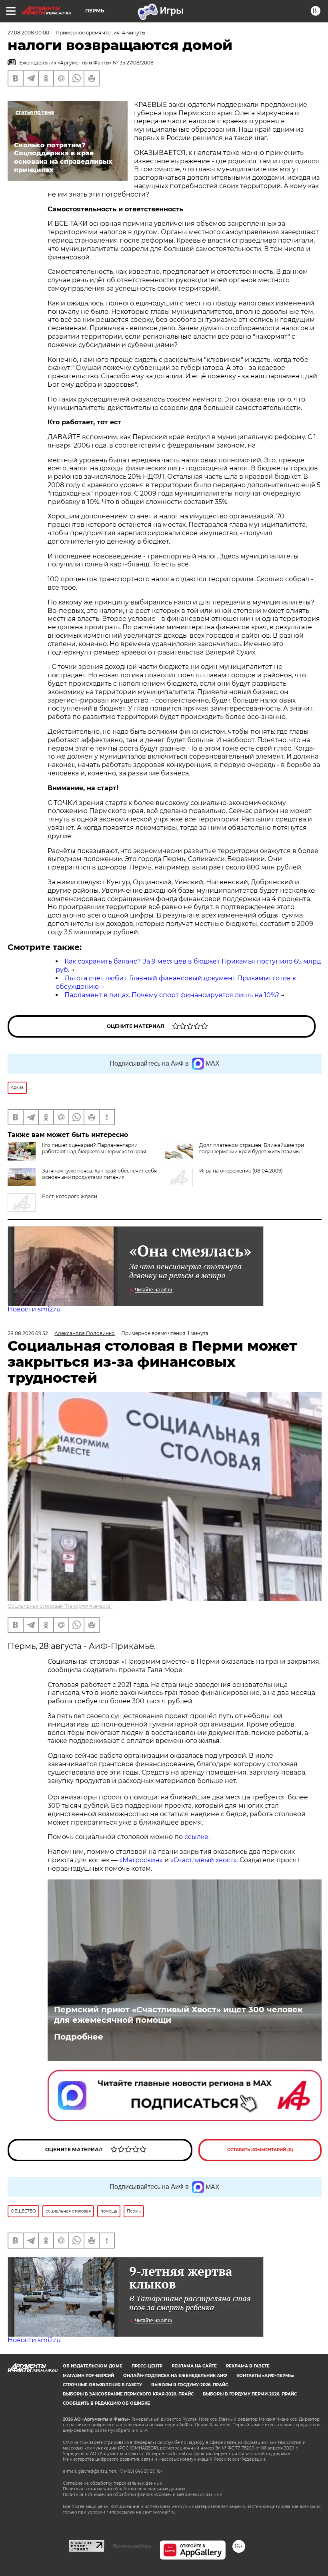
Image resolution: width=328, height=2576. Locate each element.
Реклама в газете (248, 2366)
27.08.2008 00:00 (28, 33)
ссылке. (196, 1837)
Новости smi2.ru (34, 1309)
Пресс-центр (147, 2366)
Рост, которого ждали (70, 1196)
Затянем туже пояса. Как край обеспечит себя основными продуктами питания (99, 1174)
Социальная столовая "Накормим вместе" (60, 1606)
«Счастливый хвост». (204, 1860)
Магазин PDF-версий (88, 2376)
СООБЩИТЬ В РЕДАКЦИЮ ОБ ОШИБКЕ (106, 2403)
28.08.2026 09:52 (28, 1333)
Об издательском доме (93, 2366)
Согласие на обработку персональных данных (112, 2483)
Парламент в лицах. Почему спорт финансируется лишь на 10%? (172, 995)
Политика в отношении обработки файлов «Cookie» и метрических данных (142, 2495)
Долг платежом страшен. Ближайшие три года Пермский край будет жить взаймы (252, 1148)
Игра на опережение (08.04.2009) (241, 1171)
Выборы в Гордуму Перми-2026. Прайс (250, 2394)
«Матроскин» (141, 1860)
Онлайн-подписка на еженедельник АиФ (175, 2376)
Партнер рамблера (132, 2546)
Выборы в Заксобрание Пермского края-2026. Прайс (128, 2394)
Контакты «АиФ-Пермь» (265, 2376)
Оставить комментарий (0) (260, 2150)
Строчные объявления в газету (102, 2385)
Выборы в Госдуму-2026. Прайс (190, 2385)
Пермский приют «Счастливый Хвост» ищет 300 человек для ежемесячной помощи (178, 2015)
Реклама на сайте (194, 2366)
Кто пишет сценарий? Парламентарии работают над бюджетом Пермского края (94, 1148)
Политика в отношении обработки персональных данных (124, 2489)
